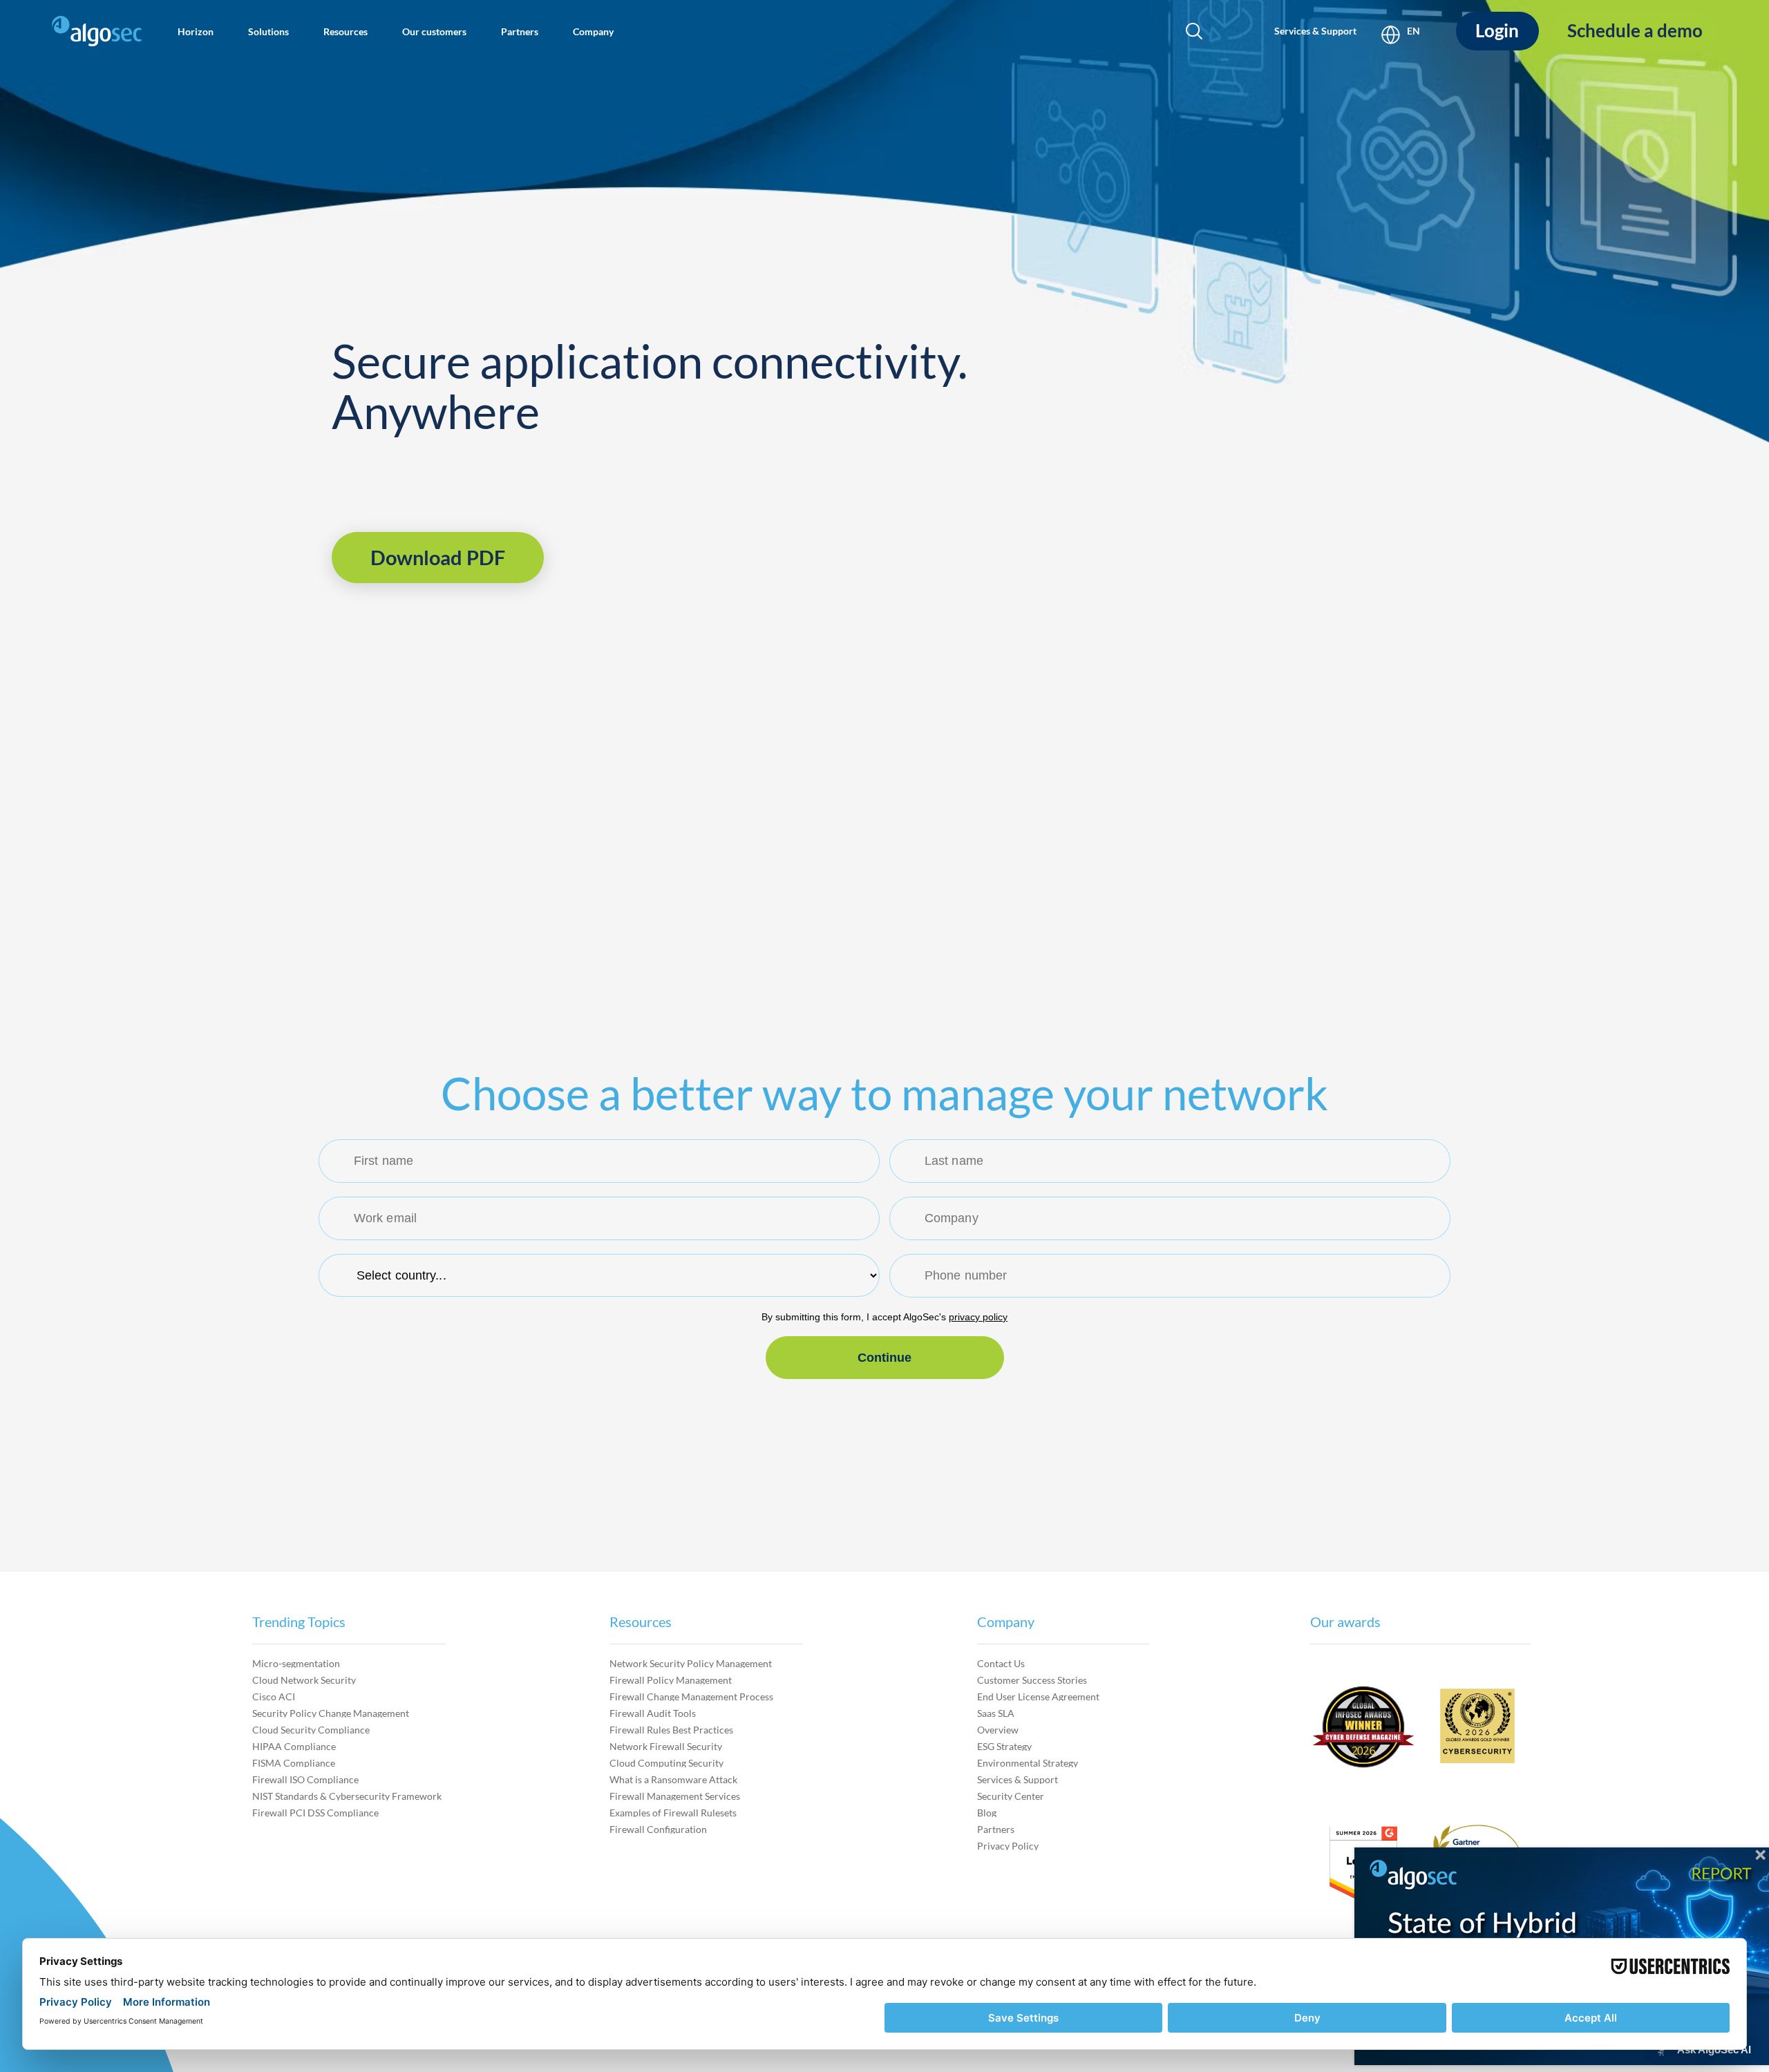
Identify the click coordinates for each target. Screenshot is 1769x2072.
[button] (196, 31)
